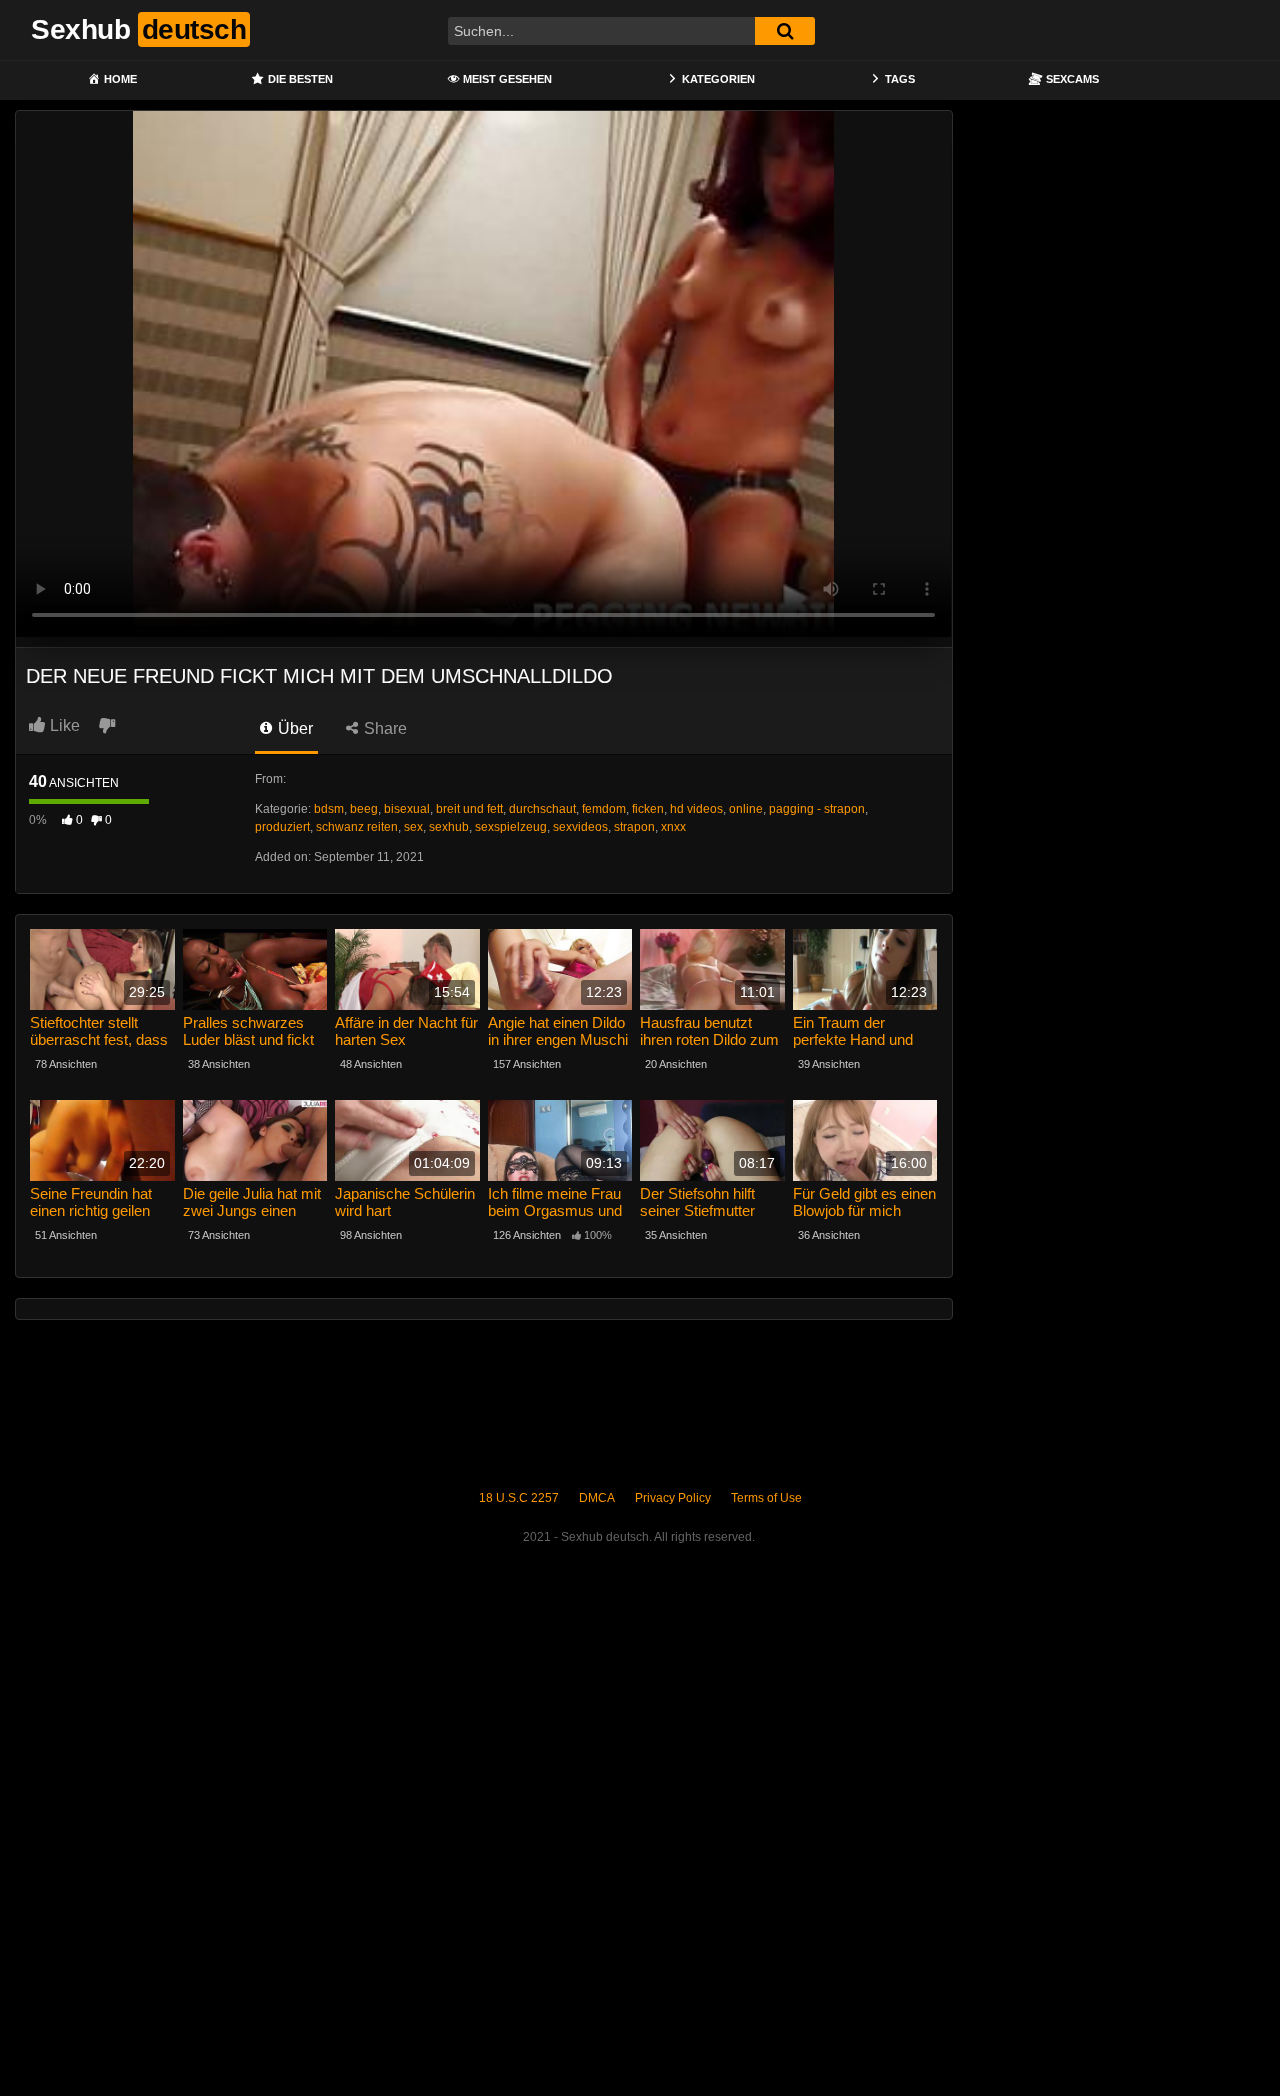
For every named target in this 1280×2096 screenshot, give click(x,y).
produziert (282, 827)
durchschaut (542, 809)
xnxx (673, 827)
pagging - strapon (817, 809)
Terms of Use (766, 1498)
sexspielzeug (511, 827)
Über (293, 728)
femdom (604, 809)
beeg (364, 809)
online (746, 809)
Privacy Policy (673, 1498)
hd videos (696, 809)
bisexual (407, 809)
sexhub (449, 827)
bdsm (329, 809)
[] (785, 31)
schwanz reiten (357, 827)
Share (383, 728)
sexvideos (580, 827)
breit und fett (469, 809)
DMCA (597, 1498)
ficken (648, 809)
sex (413, 827)
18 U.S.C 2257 (519, 1498)
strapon (634, 827)
